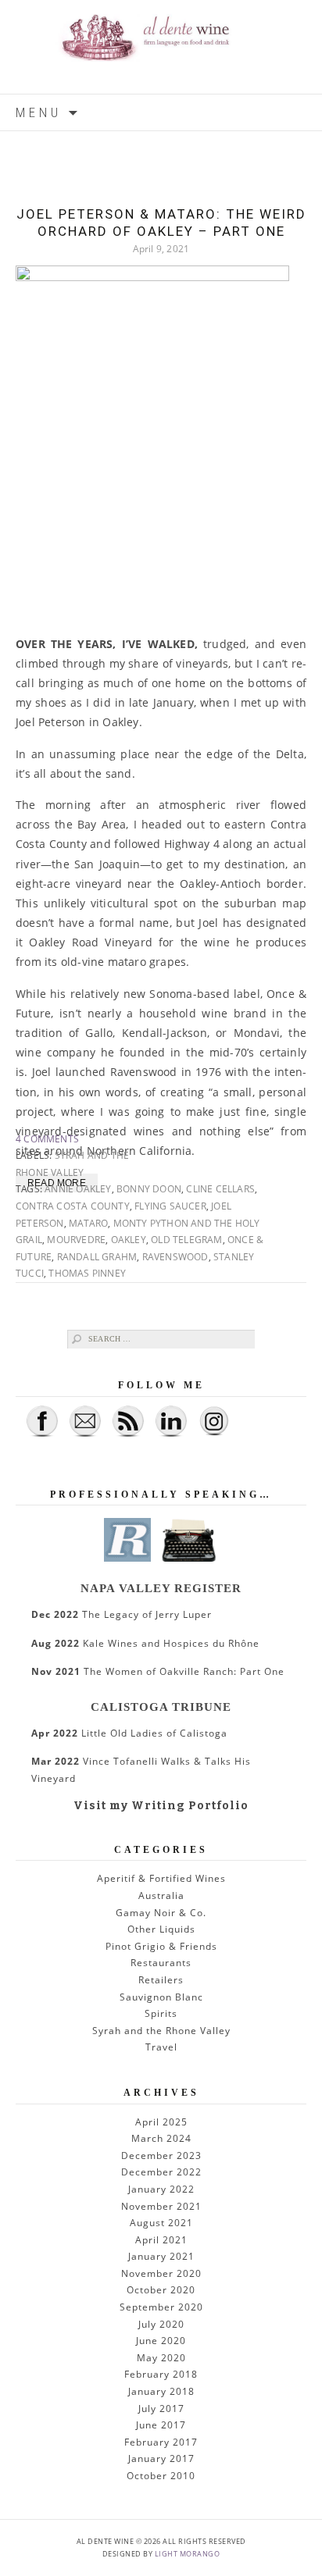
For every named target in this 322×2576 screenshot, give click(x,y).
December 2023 (161, 2156)
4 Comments (47, 1139)
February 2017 (161, 2442)
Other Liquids (161, 1929)
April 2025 (161, 2122)
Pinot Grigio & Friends (161, 1946)
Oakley (129, 1240)
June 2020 (161, 2341)
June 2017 (161, 2425)
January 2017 (161, 2458)
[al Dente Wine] (161, 47)
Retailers (161, 1980)
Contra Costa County (73, 1206)
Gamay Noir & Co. (161, 1913)
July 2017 (161, 2409)
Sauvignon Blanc (161, 1997)
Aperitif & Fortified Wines (161, 1878)
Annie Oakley (78, 1189)
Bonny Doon (149, 1189)
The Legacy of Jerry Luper (122, 1614)
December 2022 (161, 2172)
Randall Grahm (97, 1257)
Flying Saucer (170, 1206)
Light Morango (188, 2554)
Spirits (161, 2013)
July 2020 (161, 2324)
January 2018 (161, 2391)
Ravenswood (175, 1257)
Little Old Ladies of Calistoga (129, 1733)
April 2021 (161, 2240)
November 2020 (161, 2273)
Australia (161, 1895)
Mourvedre (76, 1240)
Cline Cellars (220, 1189)
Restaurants (161, 1963)
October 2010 (161, 2476)
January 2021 (161, 2256)
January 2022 (161, 2189)
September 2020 (161, 2307)
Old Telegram (186, 1240)
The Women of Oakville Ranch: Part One (158, 1671)
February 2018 (161, 2374)
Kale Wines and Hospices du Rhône (145, 1643)
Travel (161, 2047)
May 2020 (161, 2358)
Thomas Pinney (87, 1273)
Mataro (88, 1223)
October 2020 (161, 2290)
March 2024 (161, 2138)
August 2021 (161, 2223)
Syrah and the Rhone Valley (161, 2031)
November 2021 (161, 2206)
